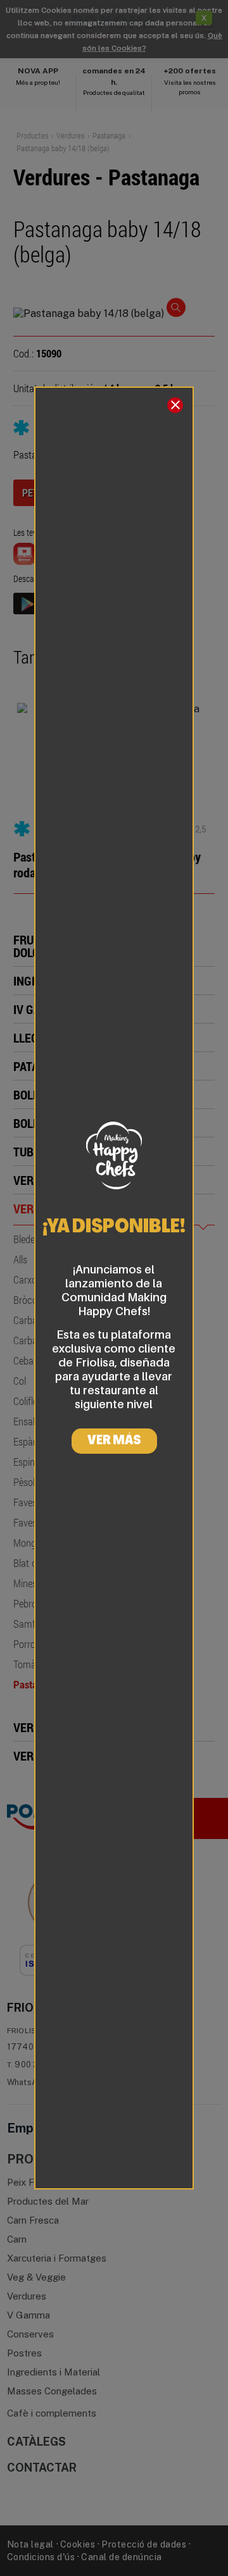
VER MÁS (114, 1441)
